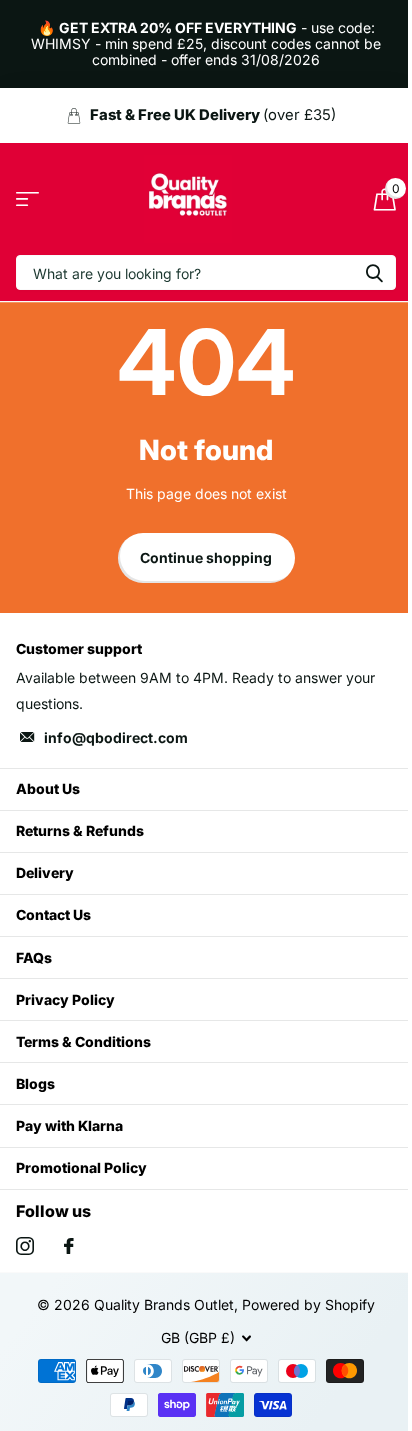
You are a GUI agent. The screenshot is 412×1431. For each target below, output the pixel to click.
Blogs (35, 1083)
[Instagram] (25, 1246)
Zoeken (374, 272)
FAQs (34, 957)
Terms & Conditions (83, 1041)
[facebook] (69, 1246)
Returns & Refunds (80, 830)
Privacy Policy (65, 999)
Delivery (45, 872)
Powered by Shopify (308, 1304)
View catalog (27, 199)
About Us (48, 788)
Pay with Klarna (69, 1125)
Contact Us (53, 914)
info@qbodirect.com (116, 737)
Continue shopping (206, 557)
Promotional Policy (81, 1167)
